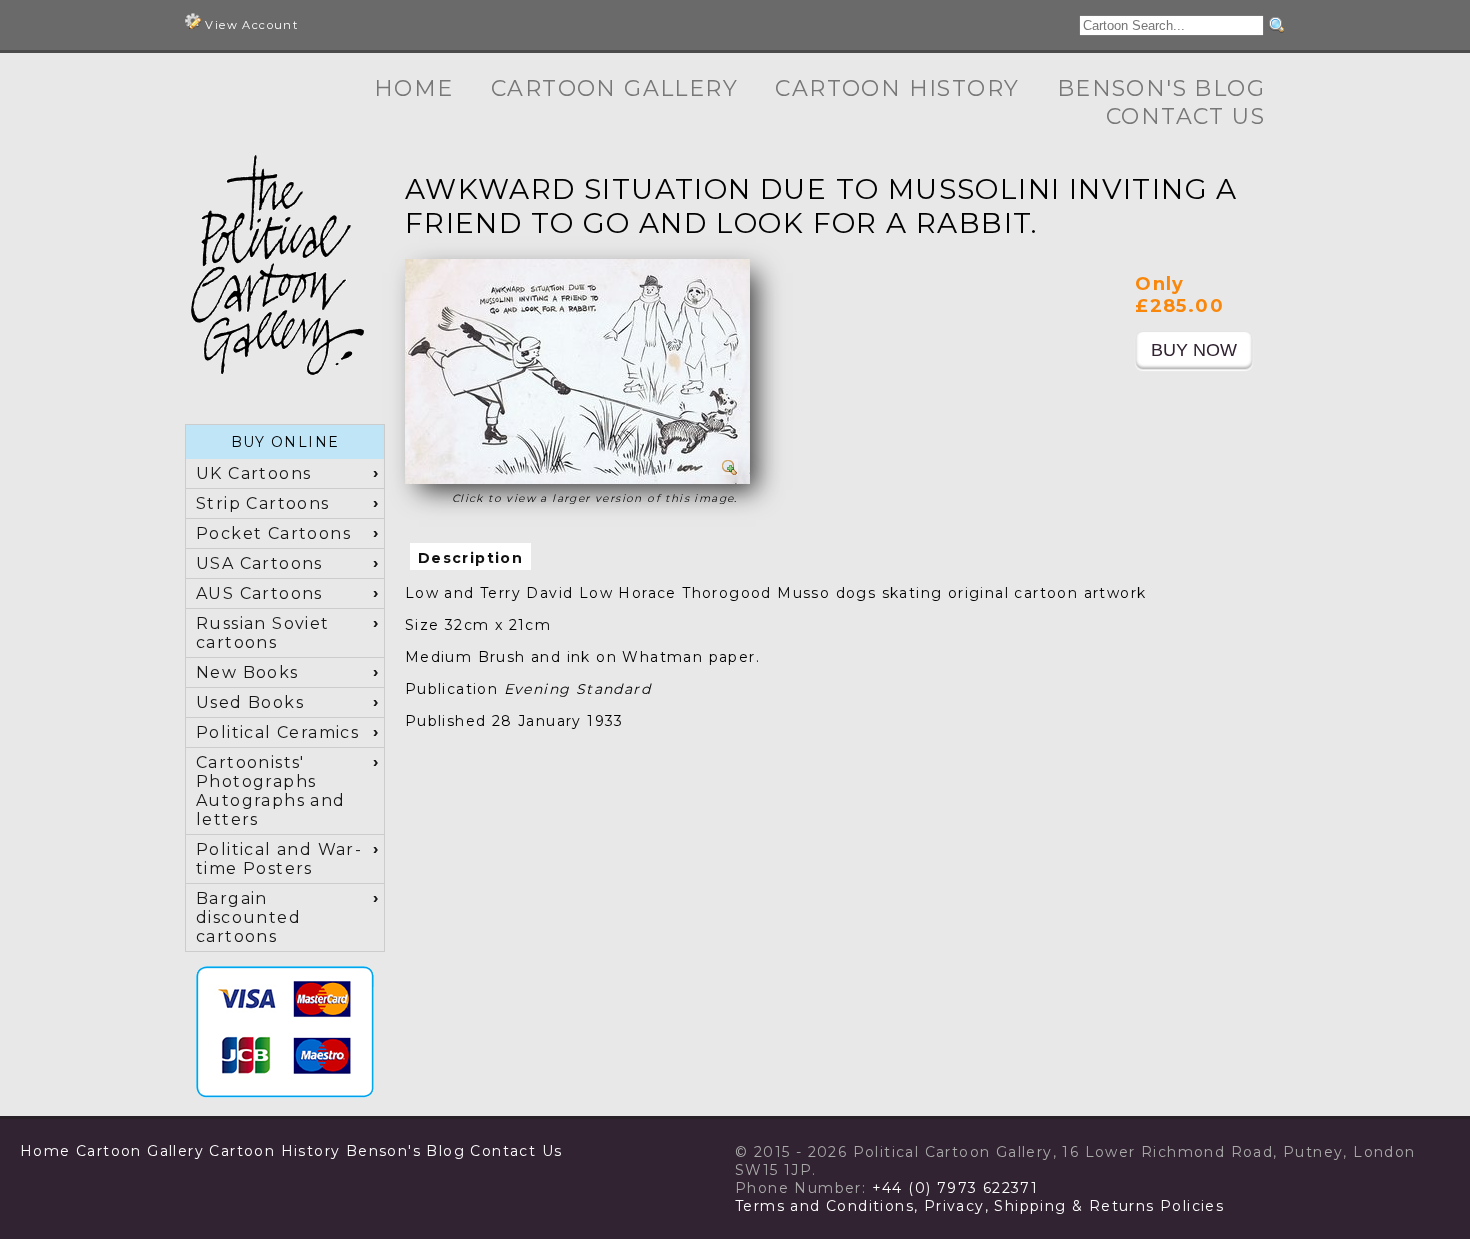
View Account (249, 25)
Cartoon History (897, 88)
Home (414, 88)
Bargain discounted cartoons (248, 917)
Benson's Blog (1161, 88)
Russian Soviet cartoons (263, 633)
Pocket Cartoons (273, 533)
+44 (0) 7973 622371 (955, 1188)
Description (470, 558)
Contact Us (1185, 116)
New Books (247, 672)
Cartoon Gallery (614, 88)
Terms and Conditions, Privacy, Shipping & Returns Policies (979, 1206)
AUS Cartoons (259, 593)
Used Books (250, 702)
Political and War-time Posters (279, 859)
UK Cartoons (253, 473)
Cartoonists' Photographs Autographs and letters (271, 791)
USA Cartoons (259, 563)
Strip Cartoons (263, 503)
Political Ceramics (277, 732)
